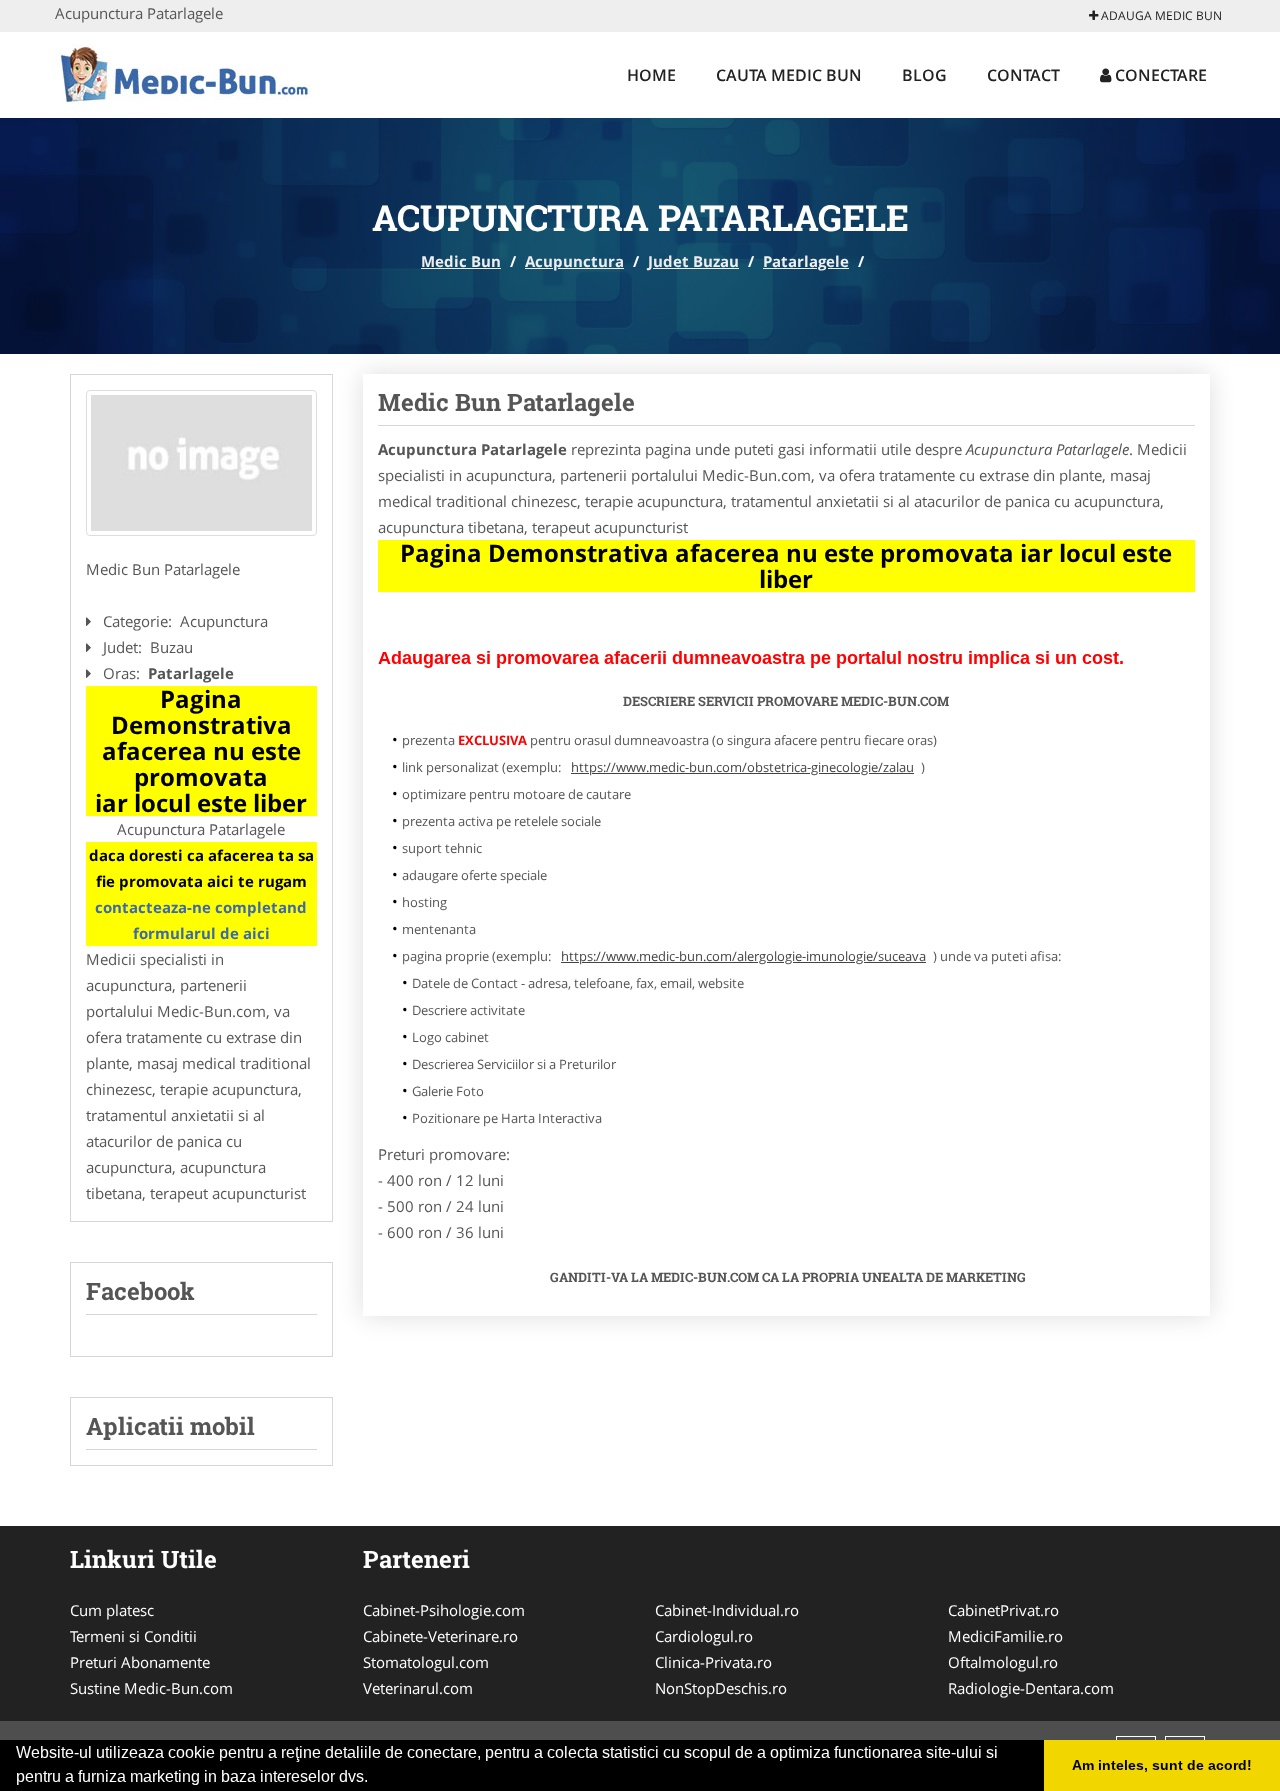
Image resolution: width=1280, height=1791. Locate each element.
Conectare (1159, 75)
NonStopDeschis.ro (721, 1688)
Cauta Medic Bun (789, 75)
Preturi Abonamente (140, 1662)
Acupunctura (574, 261)
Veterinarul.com (418, 1688)
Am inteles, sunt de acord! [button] (1162, 1765)
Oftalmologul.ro (1003, 1662)
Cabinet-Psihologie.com (444, 1610)
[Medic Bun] (186, 72)
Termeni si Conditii (133, 1636)
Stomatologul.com (426, 1662)
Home (651, 75)
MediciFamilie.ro (1005, 1636)
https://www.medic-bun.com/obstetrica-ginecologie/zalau (742, 767)
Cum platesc (112, 1610)
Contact (1023, 75)
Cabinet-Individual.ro (727, 1610)
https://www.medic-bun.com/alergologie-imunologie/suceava (743, 956)
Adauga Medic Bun (1160, 15)
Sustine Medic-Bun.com (151, 1688)
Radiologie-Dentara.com (1031, 1688)
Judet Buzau (693, 261)
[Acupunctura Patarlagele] (201, 463)
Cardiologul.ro (704, 1636)
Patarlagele (806, 261)
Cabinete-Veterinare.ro (440, 1636)
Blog (924, 75)
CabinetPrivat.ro (1003, 1610)
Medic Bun (461, 261)
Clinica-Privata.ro (713, 1662)
